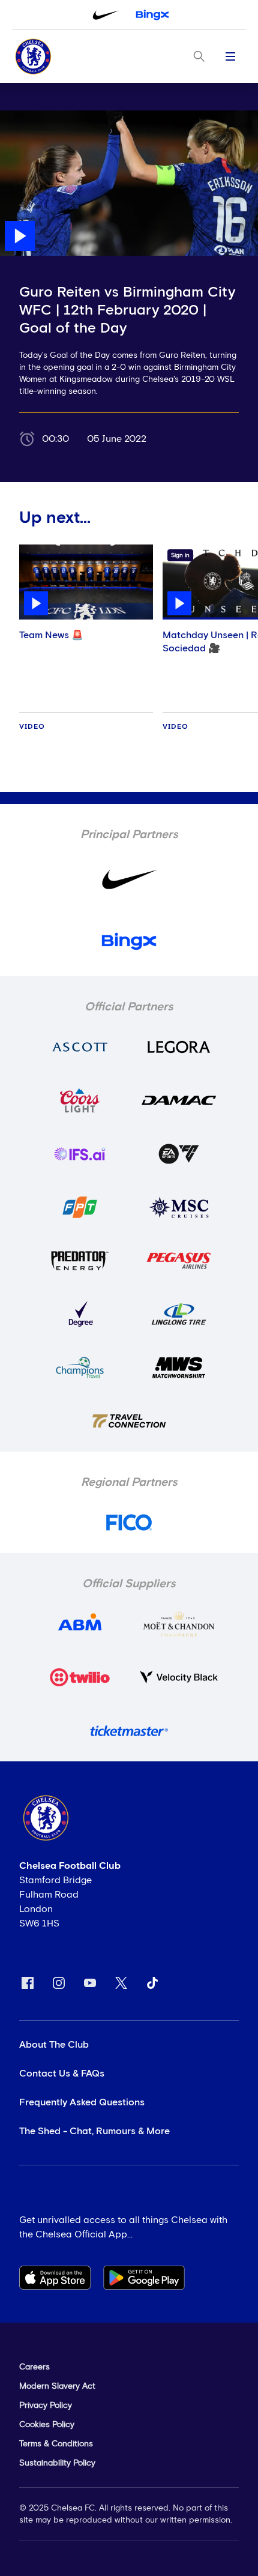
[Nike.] (106, 15)
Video (32, 727)
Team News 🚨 (51, 635)
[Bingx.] (152, 15)
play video (24, 116)
